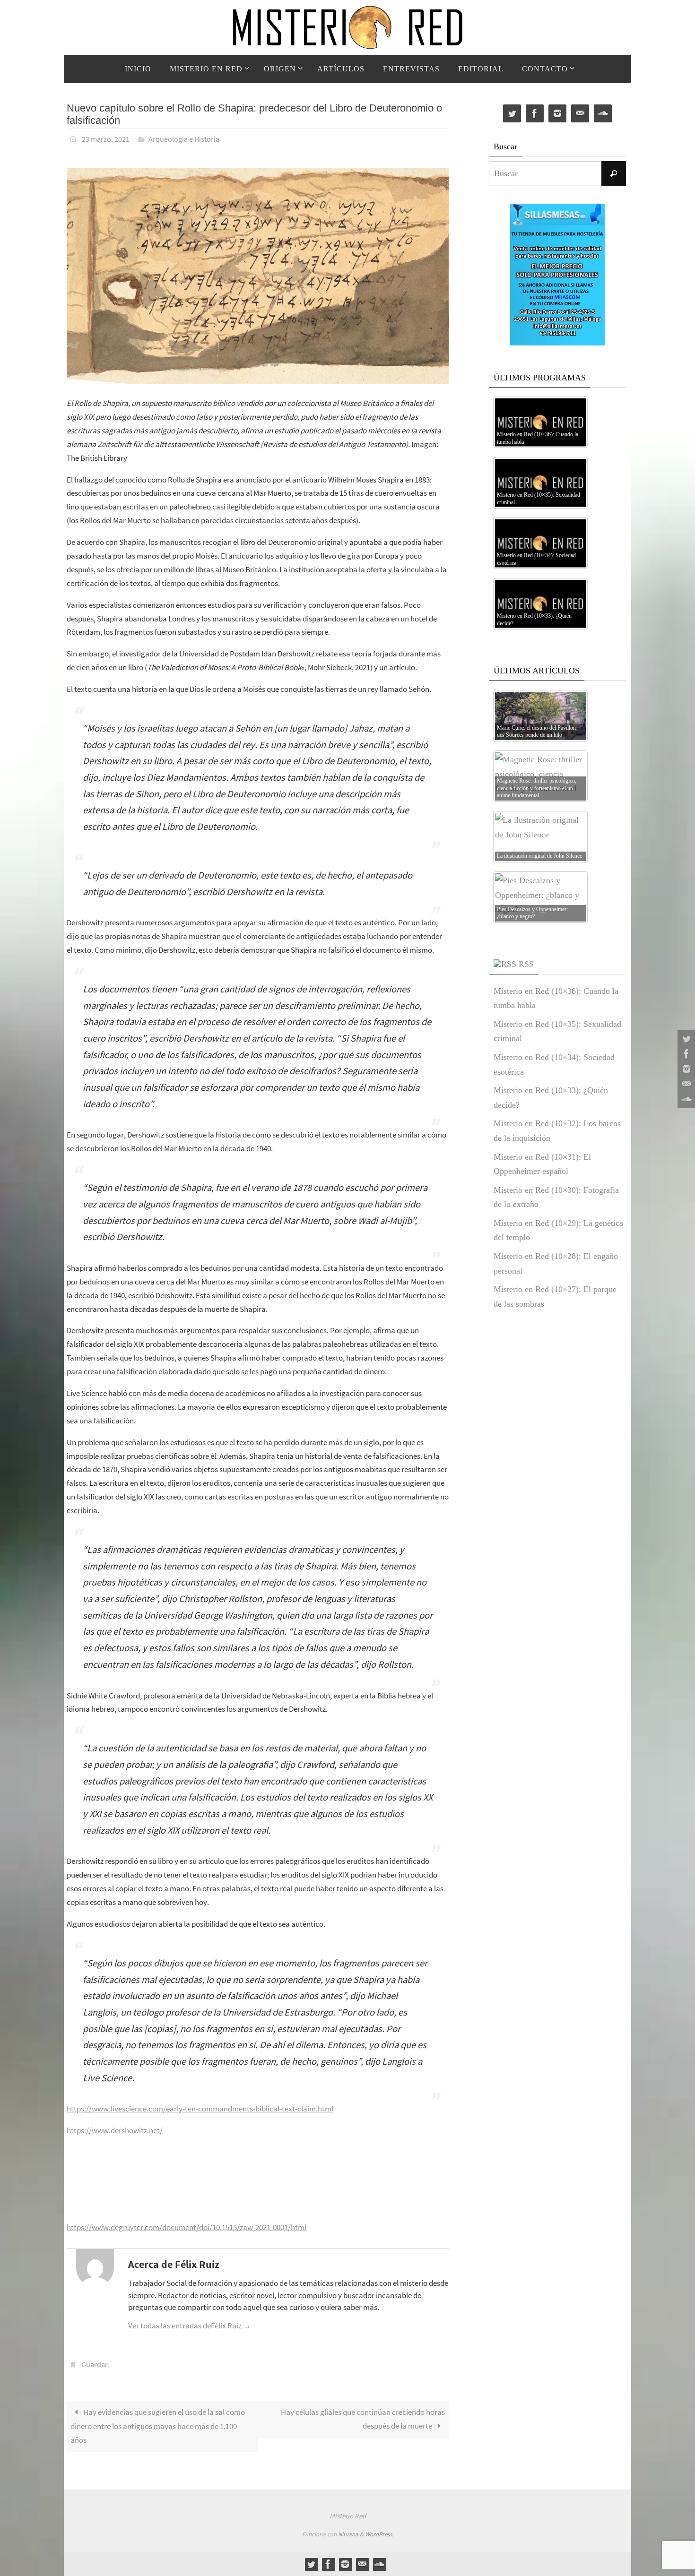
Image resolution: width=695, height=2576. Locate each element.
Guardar (95, 2364)
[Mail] (685, 1084)
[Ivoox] (685, 1099)
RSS (526, 964)
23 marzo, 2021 (106, 139)
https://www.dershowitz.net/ (115, 2130)
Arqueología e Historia (184, 139)
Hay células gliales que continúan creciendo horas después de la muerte (363, 2419)
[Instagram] (685, 1069)
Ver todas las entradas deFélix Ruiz (190, 2326)
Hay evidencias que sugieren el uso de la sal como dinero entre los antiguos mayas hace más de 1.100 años (158, 2426)
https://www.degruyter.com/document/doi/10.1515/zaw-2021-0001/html (187, 2227)
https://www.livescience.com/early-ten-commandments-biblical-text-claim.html (200, 2109)
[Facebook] (685, 1054)
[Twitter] (685, 1039)
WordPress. (379, 2534)
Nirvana (348, 2534)
